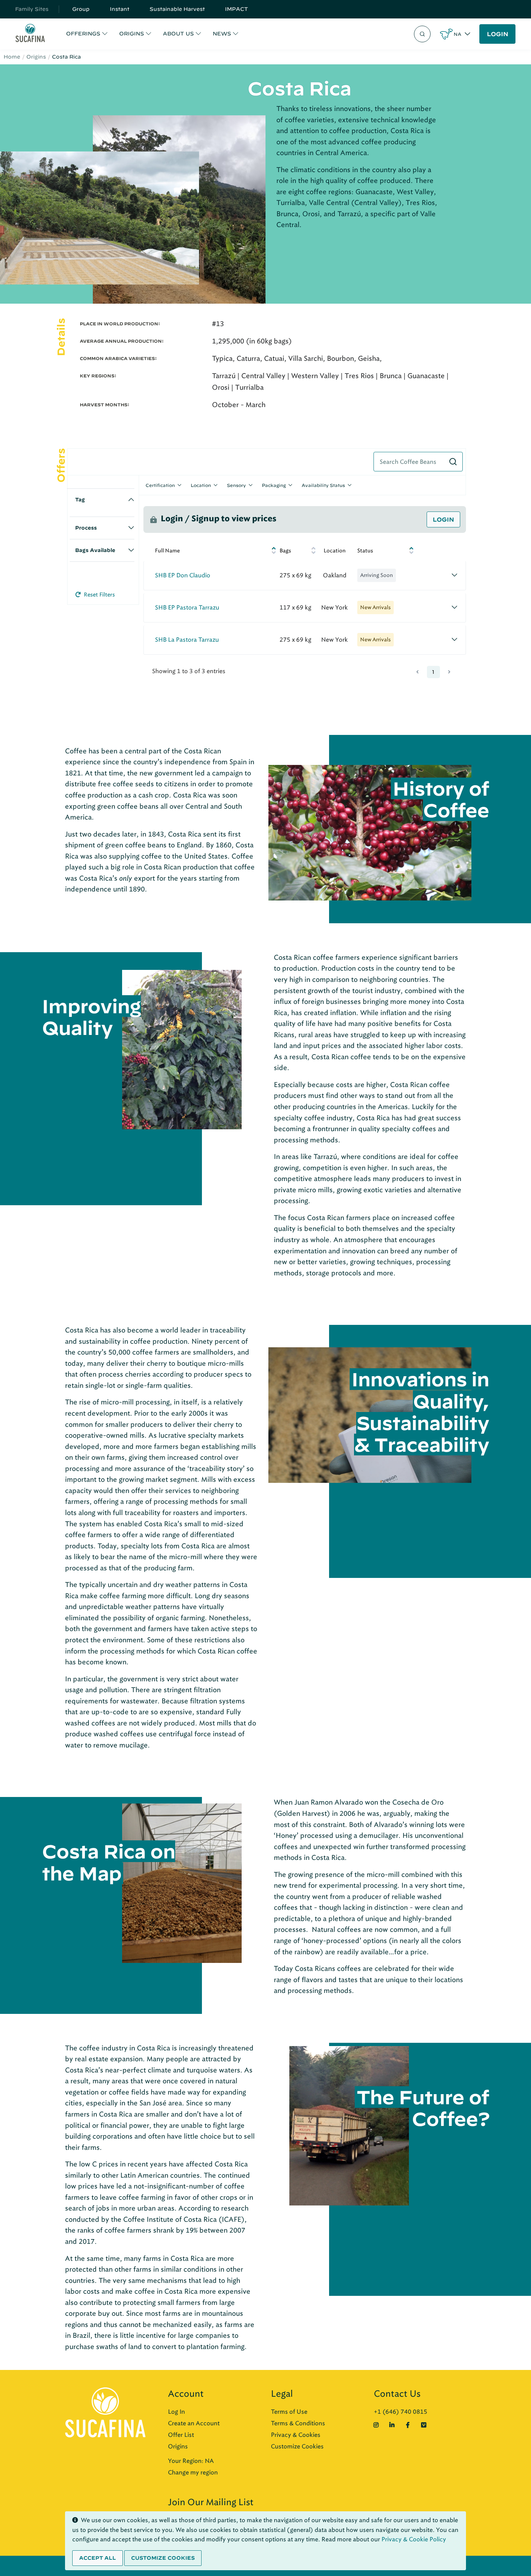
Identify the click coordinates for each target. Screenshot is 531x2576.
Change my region (193, 2472)
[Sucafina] (30, 34)
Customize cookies (163, 2558)
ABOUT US (178, 34)
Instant (120, 9)
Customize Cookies (297, 2446)
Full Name (167, 551)
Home (12, 57)
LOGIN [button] (498, 34)
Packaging (274, 485)
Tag (80, 500)
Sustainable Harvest (177, 9)
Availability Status (323, 485)
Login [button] (443, 519)
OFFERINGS (83, 34)
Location (201, 485)
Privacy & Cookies (296, 2435)
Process (86, 528)
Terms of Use (289, 2412)
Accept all (98, 2558)
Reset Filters (99, 595)
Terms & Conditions (298, 2423)
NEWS (222, 34)
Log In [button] (176, 2412)
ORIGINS (132, 34)
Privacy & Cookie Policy (414, 2539)
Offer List (181, 2435)
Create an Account (194, 2423)
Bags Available (95, 550)
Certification (160, 485)
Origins (36, 57)
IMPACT (237, 9)
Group (81, 9)
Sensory (236, 485)
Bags (285, 551)
